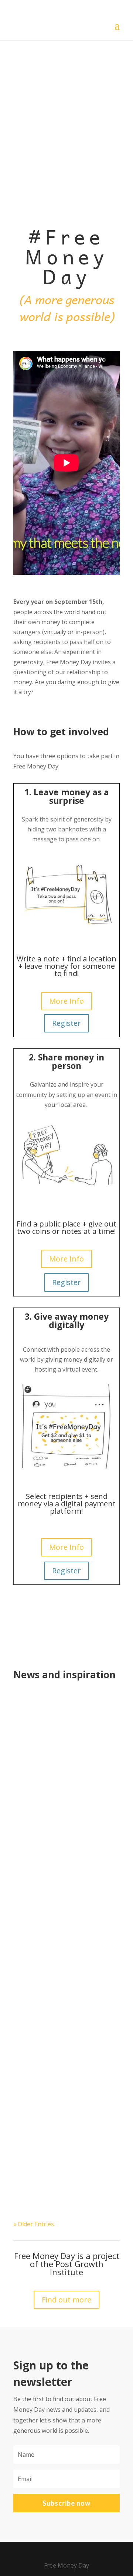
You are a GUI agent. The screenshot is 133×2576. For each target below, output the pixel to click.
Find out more (66, 2300)
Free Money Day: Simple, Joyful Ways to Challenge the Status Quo (63, 2065)
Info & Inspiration (86, 1728)
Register (66, 1023)
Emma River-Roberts (57, 1718)
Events (50, 1728)
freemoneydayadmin (57, 1898)
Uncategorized (61, 1908)
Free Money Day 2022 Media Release (60, 1707)
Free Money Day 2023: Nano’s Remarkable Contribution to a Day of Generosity (62, 1885)
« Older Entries (34, 2224)
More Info (66, 1001)
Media (29, 1738)
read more (36, 1841)
